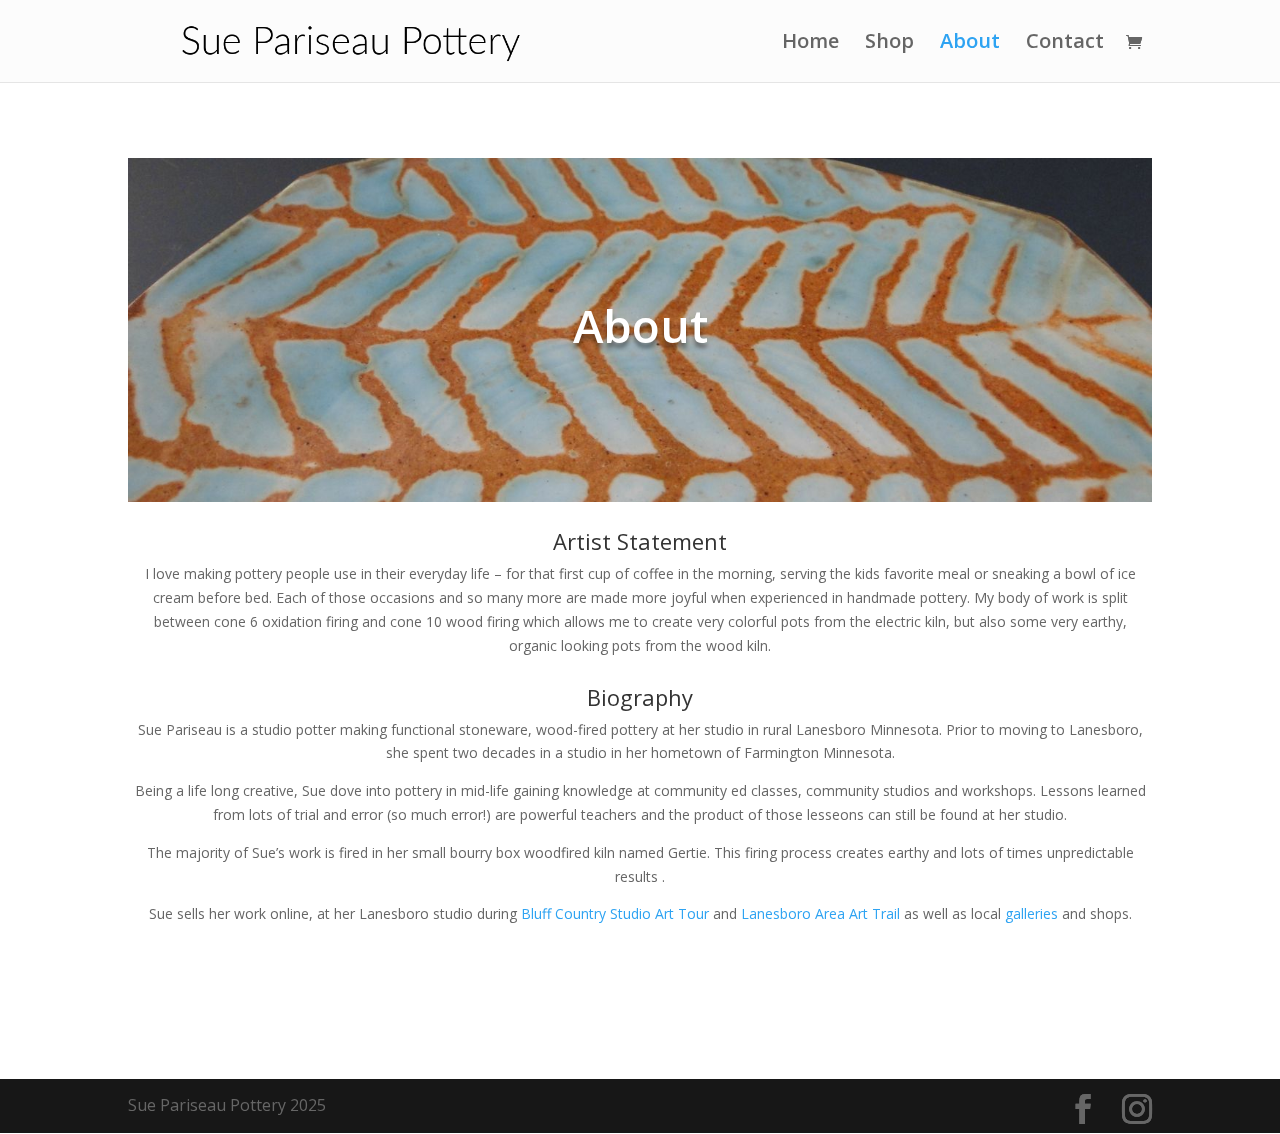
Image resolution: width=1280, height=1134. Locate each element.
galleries (1031, 913)
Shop (889, 44)
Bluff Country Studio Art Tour (613, 913)
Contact (1065, 44)
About (970, 44)
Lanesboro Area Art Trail (820, 913)
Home (810, 44)
